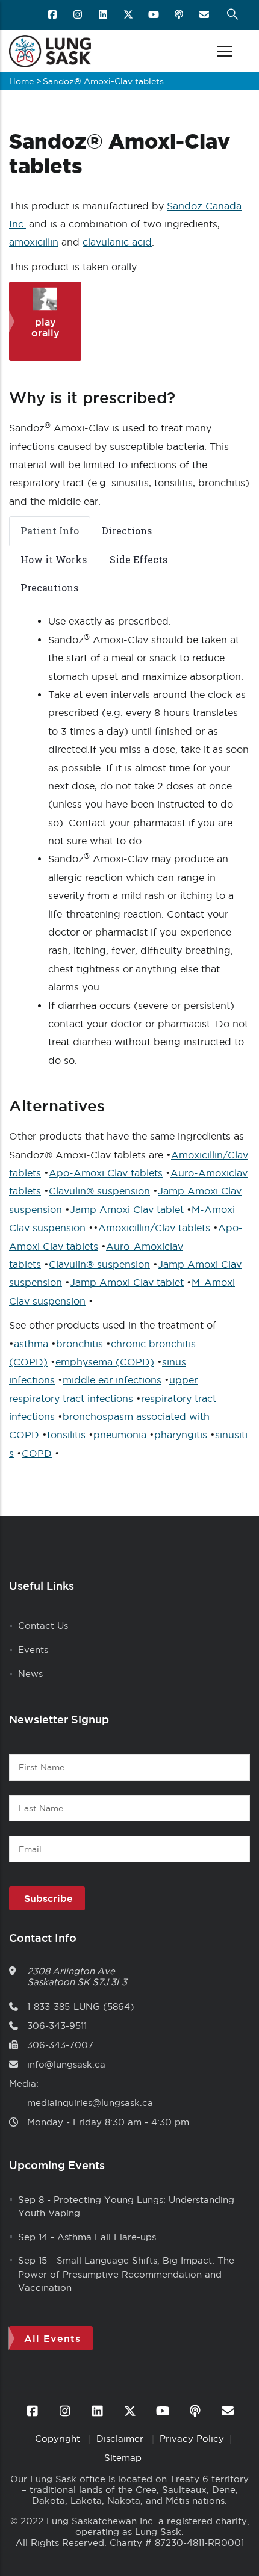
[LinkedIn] (104, 15)
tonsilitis (66, 1435)
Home (21, 81)
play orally (45, 327)
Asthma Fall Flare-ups (107, 2237)
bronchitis (80, 1344)
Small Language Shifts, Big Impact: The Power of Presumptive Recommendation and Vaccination (126, 2274)
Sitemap (123, 2458)
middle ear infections (112, 1380)
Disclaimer (121, 2439)
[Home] (50, 51)
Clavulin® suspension (99, 1191)
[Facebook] (53, 15)
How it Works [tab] (54, 559)
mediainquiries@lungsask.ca (90, 2103)
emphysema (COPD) (105, 1362)
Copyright (59, 2439)
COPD (37, 1453)
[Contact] (205, 15)
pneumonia (120, 1435)
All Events (52, 2338)
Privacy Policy (192, 2439)
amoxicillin (34, 242)
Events (33, 1650)
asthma (31, 1344)
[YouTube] (154, 15)
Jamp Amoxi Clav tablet (127, 1209)
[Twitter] (129, 15)
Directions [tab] (127, 530)
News (30, 1674)
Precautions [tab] (49, 588)
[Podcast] (180, 15)
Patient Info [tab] (50, 530)
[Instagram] (79, 15)
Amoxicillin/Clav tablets (154, 1228)
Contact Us (43, 1626)
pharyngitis (181, 1435)
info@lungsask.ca (66, 2064)
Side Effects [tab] (139, 559)
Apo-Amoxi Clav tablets (106, 1173)
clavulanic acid (117, 242)
